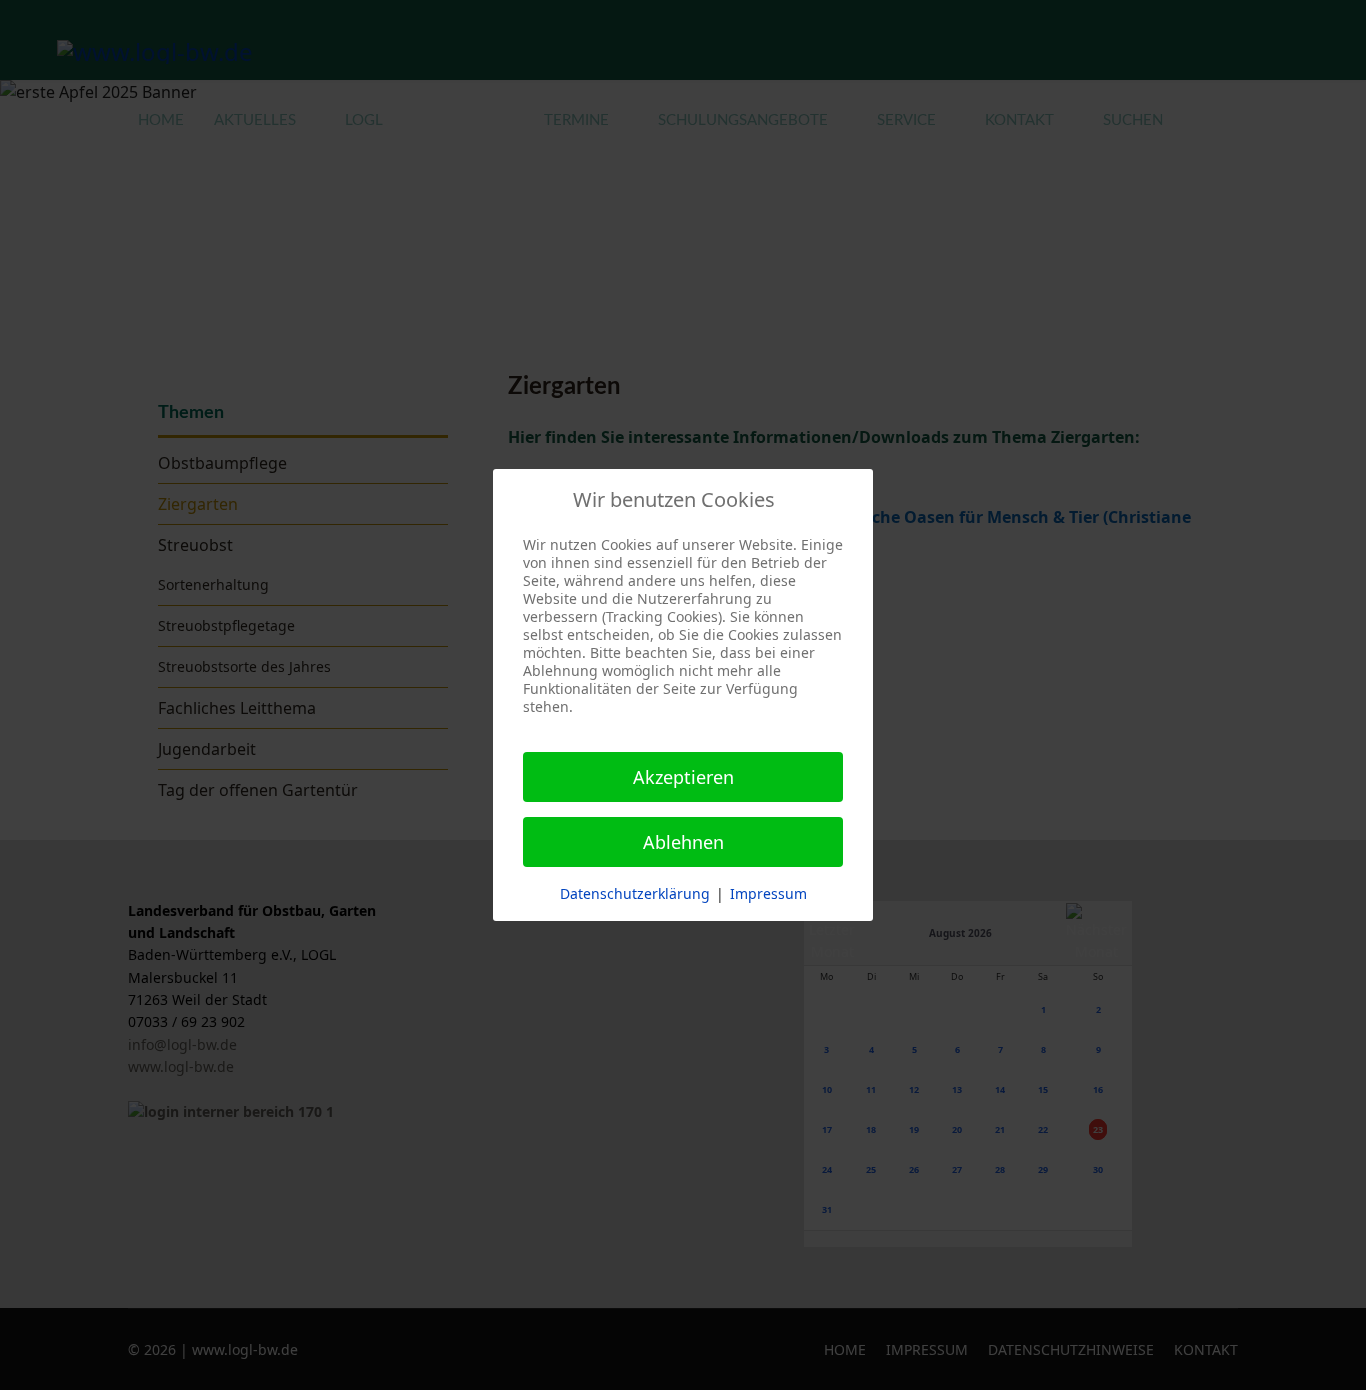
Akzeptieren (683, 777)
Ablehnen (683, 842)
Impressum (768, 893)
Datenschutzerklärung (635, 893)
